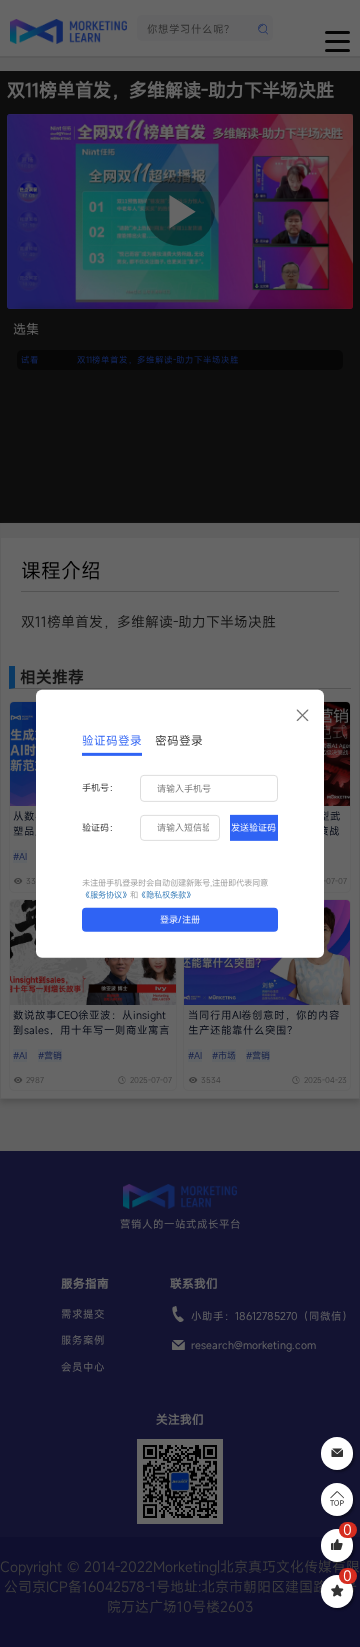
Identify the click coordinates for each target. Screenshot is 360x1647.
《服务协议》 (106, 894)
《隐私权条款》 (166, 894)
